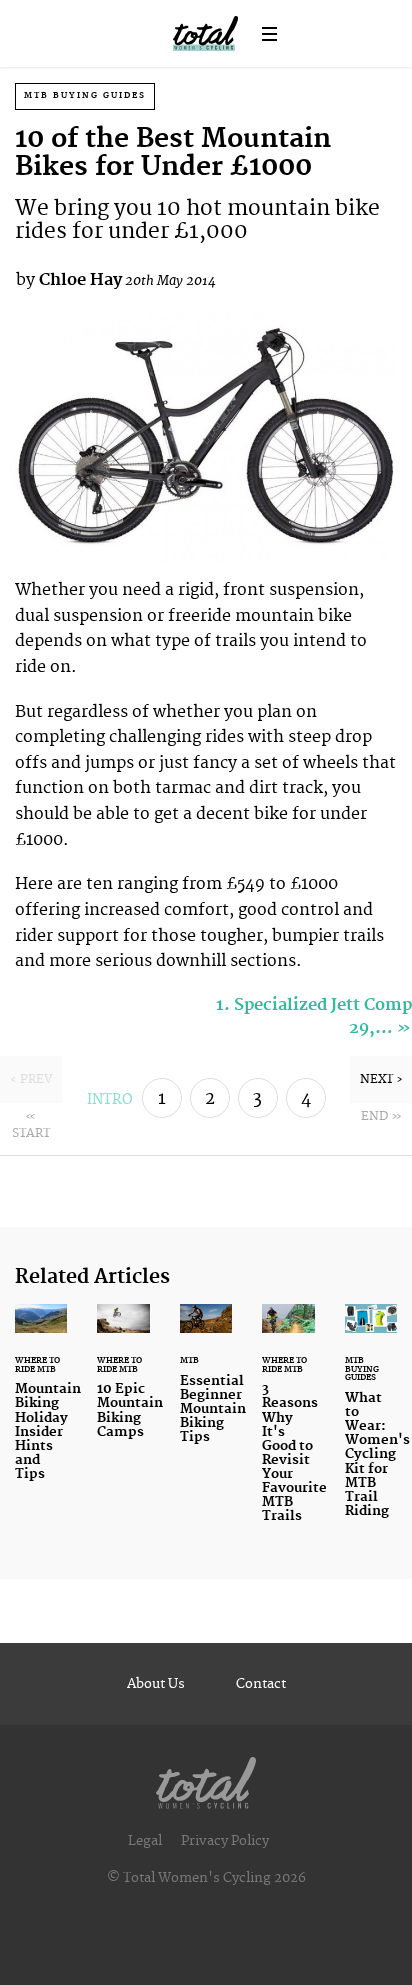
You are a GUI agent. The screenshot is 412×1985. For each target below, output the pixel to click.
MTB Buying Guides (85, 95)
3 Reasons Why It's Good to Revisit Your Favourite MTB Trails (288, 1425)
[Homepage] (206, 1778)
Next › (381, 1079)
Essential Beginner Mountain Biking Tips (206, 1386)
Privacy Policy (225, 1841)
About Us (156, 1684)
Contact (261, 1684)
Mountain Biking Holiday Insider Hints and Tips (41, 1404)
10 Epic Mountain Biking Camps (123, 1383)
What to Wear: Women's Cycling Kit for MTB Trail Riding (371, 1423)
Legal (145, 1841)
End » (381, 1116)
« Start (31, 1125)
